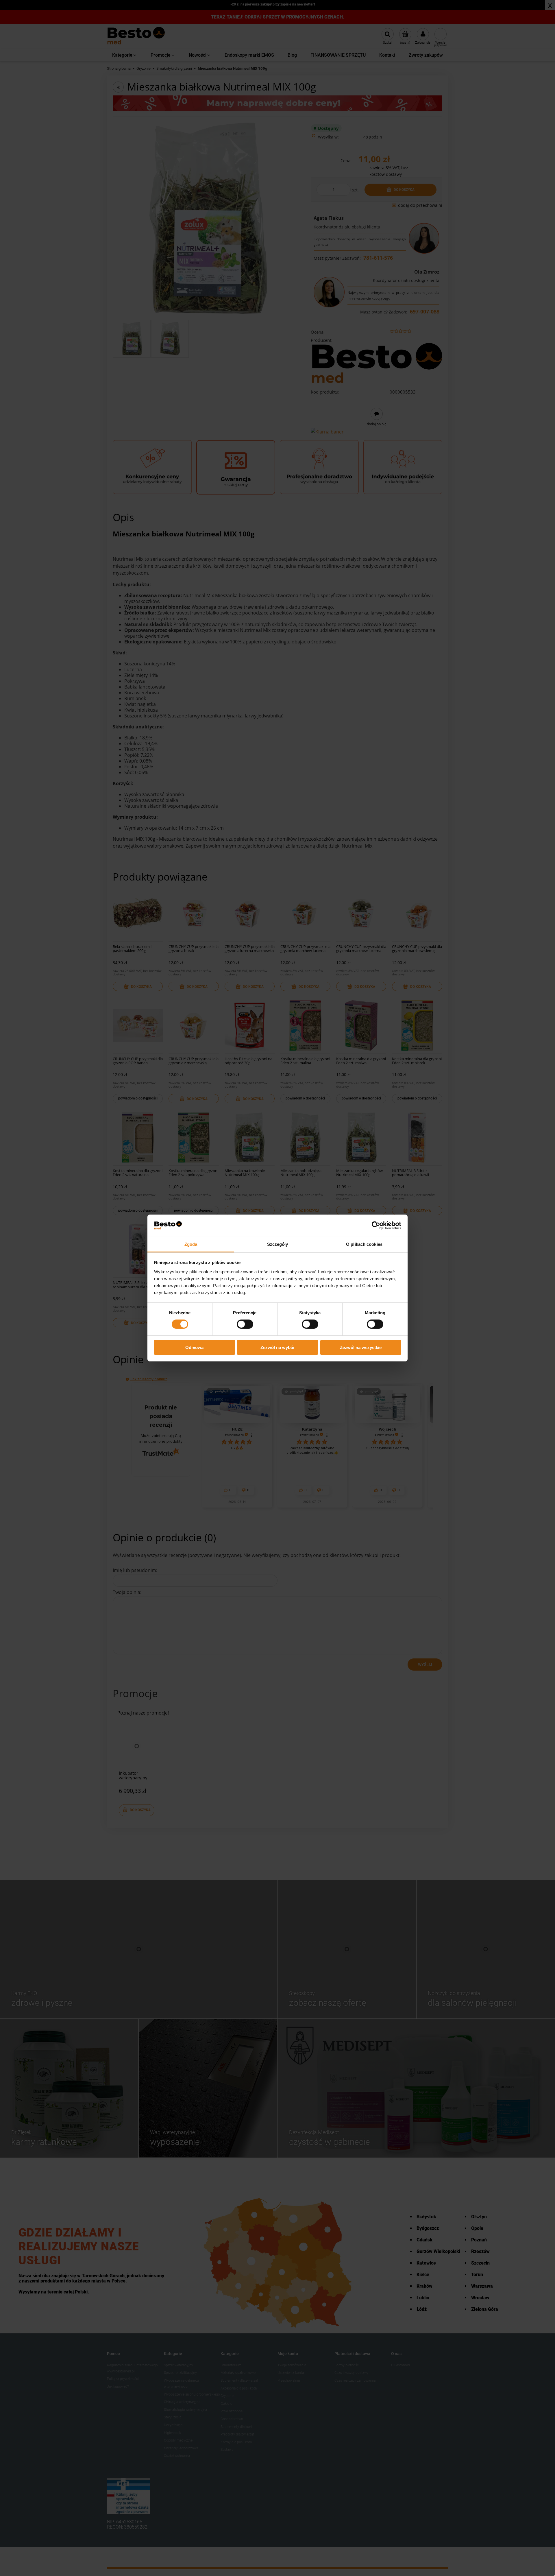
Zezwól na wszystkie (361, 1347)
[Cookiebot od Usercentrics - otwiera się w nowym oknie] (376, 1226)
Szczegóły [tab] (278, 1244)
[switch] (245, 1324)
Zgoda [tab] (191, 1244)
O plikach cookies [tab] (364, 1244)
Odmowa (194, 1347)
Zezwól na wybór (278, 1347)
